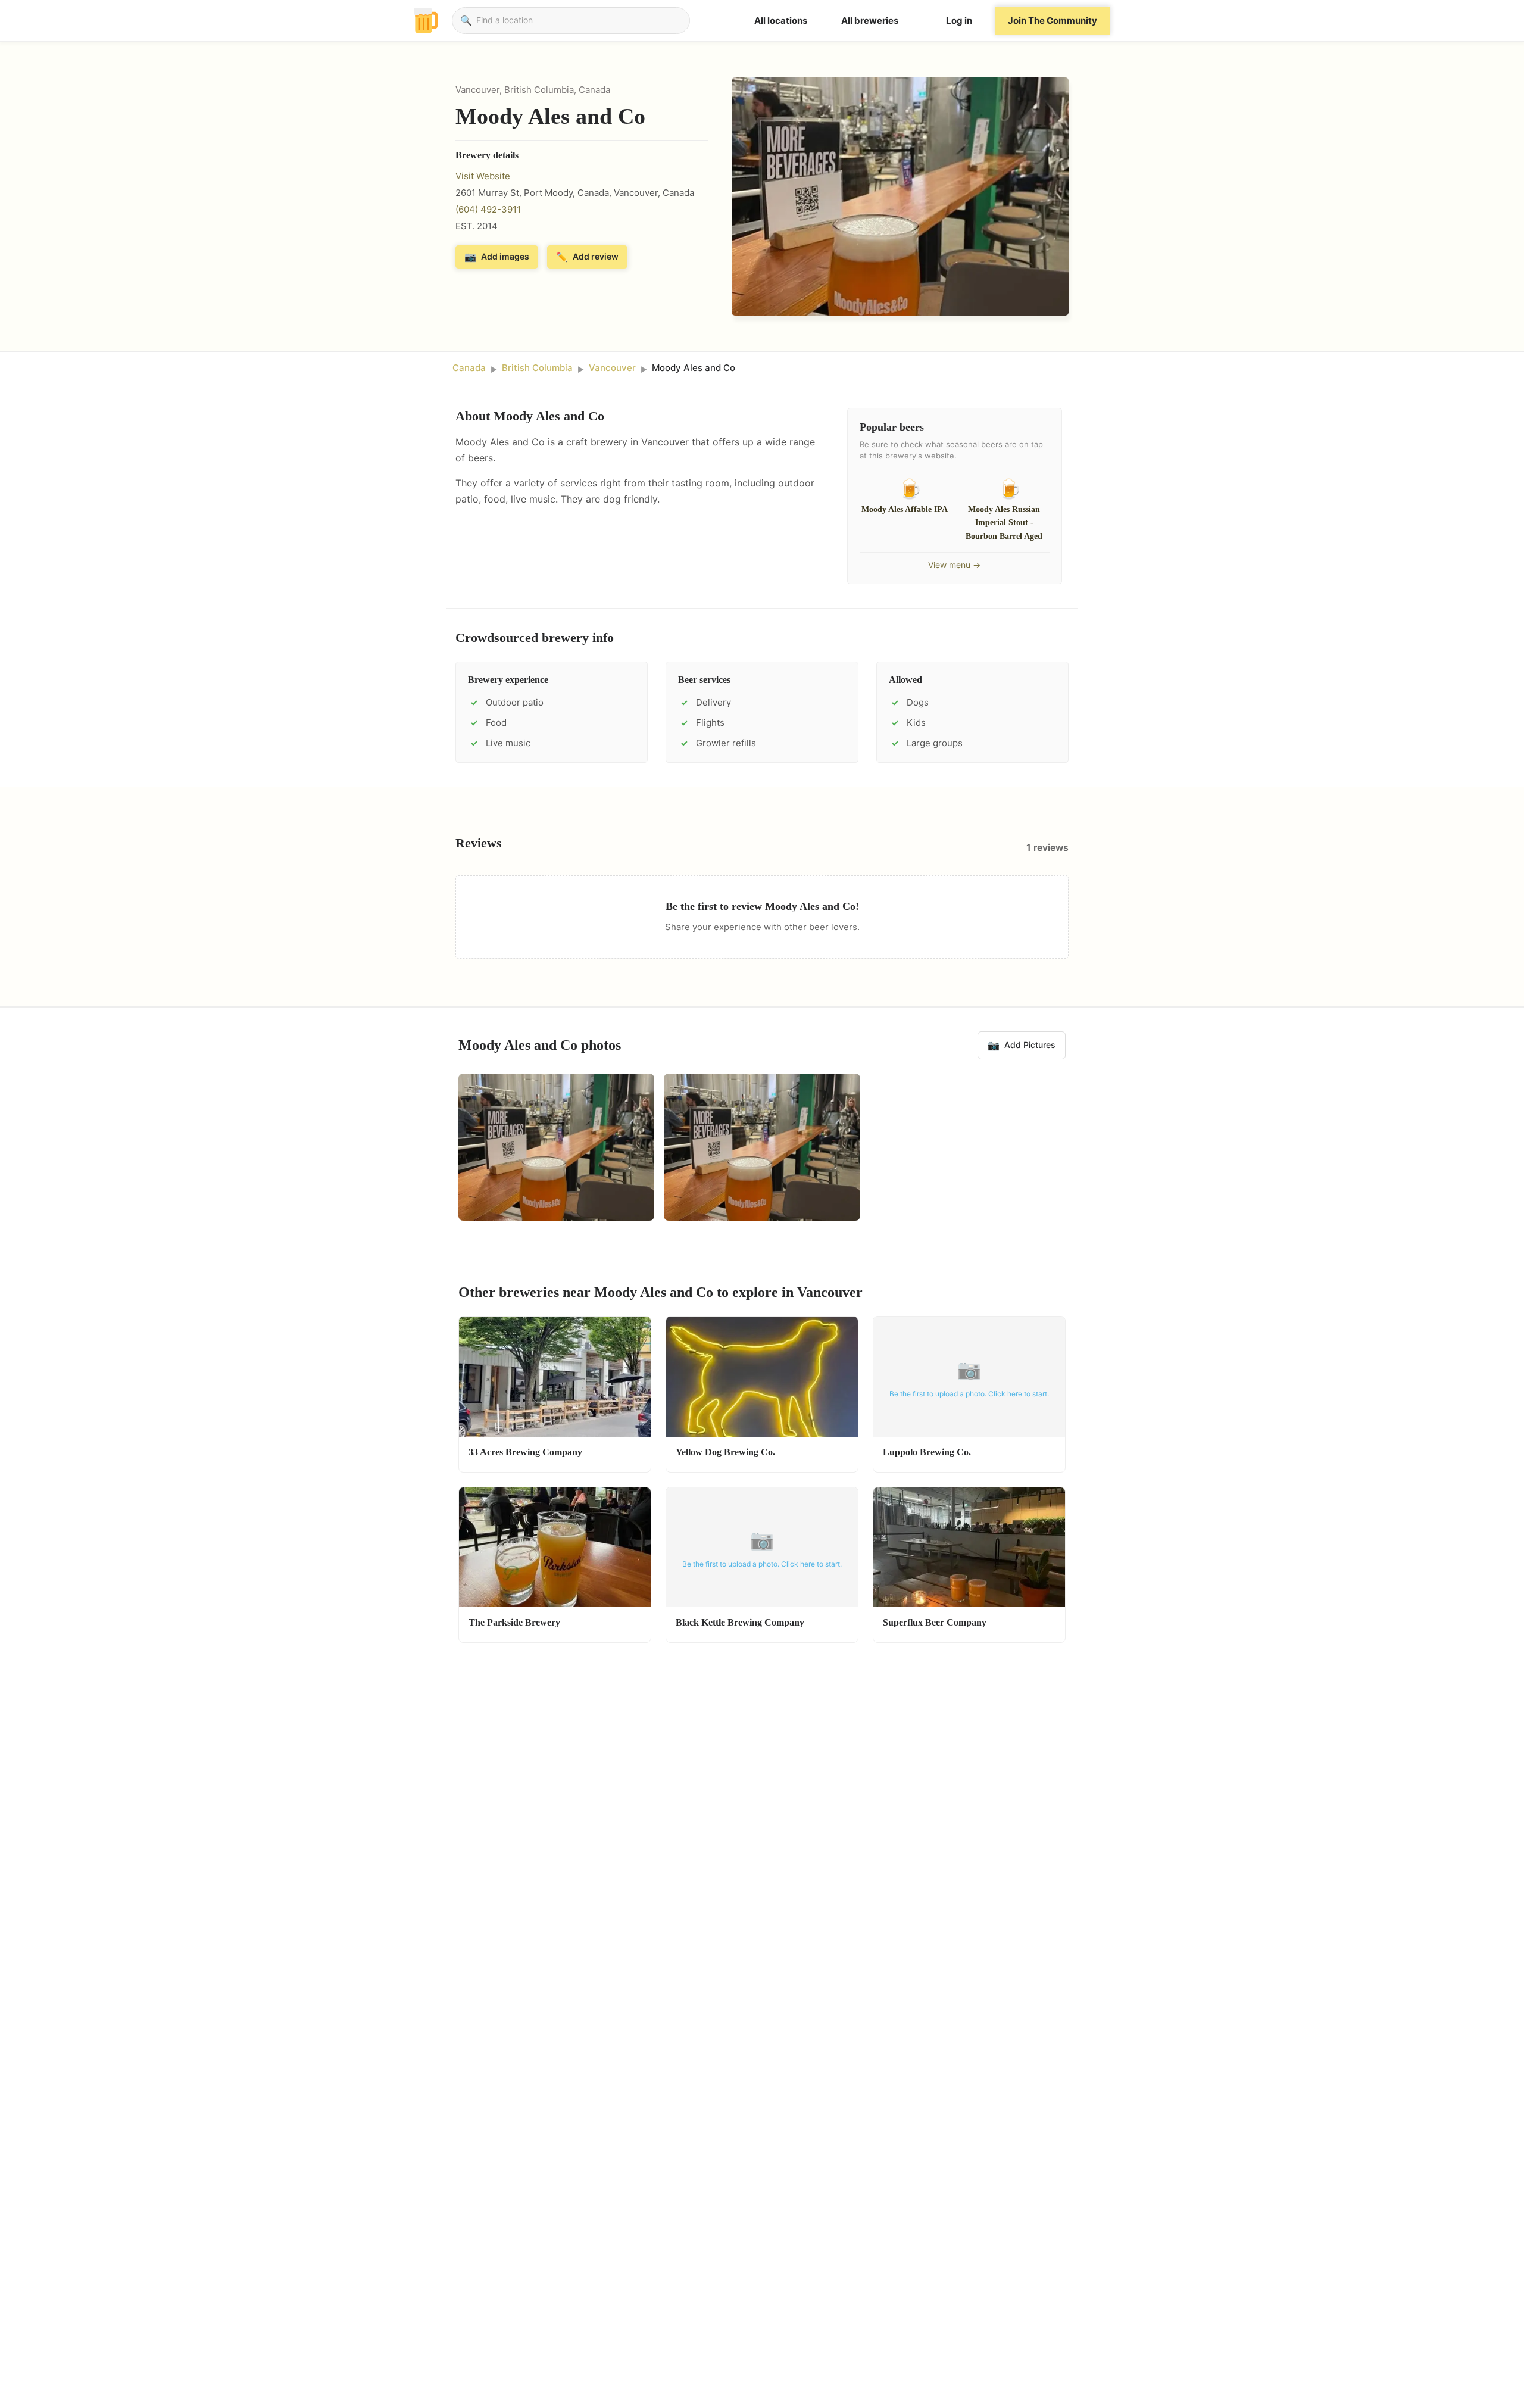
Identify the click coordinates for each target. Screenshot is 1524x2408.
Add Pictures (1022, 1045)
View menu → (954, 565)
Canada (469, 368)
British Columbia (537, 368)
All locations (781, 21)
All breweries (870, 21)
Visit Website (483, 176)
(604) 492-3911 (488, 209)
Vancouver (612, 368)
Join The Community (1053, 21)
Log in (959, 21)
